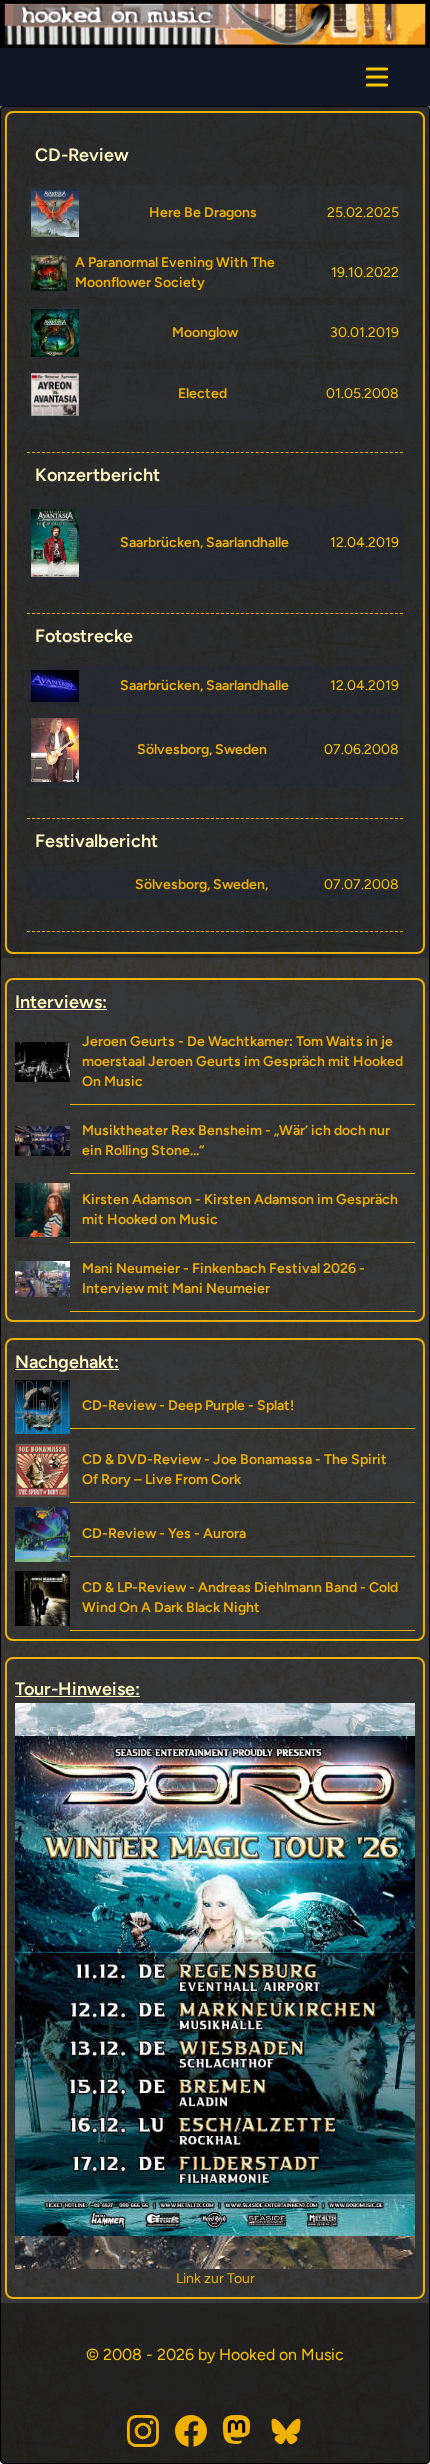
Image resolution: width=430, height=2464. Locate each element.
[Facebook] (191, 2431)
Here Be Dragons (203, 212)
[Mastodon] (239, 2431)
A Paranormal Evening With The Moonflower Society (175, 272)
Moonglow (205, 332)
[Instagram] (143, 2431)
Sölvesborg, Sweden (202, 749)
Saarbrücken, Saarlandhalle (204, 542)
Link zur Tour (217, 2278)
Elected (202, 393)
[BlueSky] (287, 2431)
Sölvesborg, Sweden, (201, 884)
